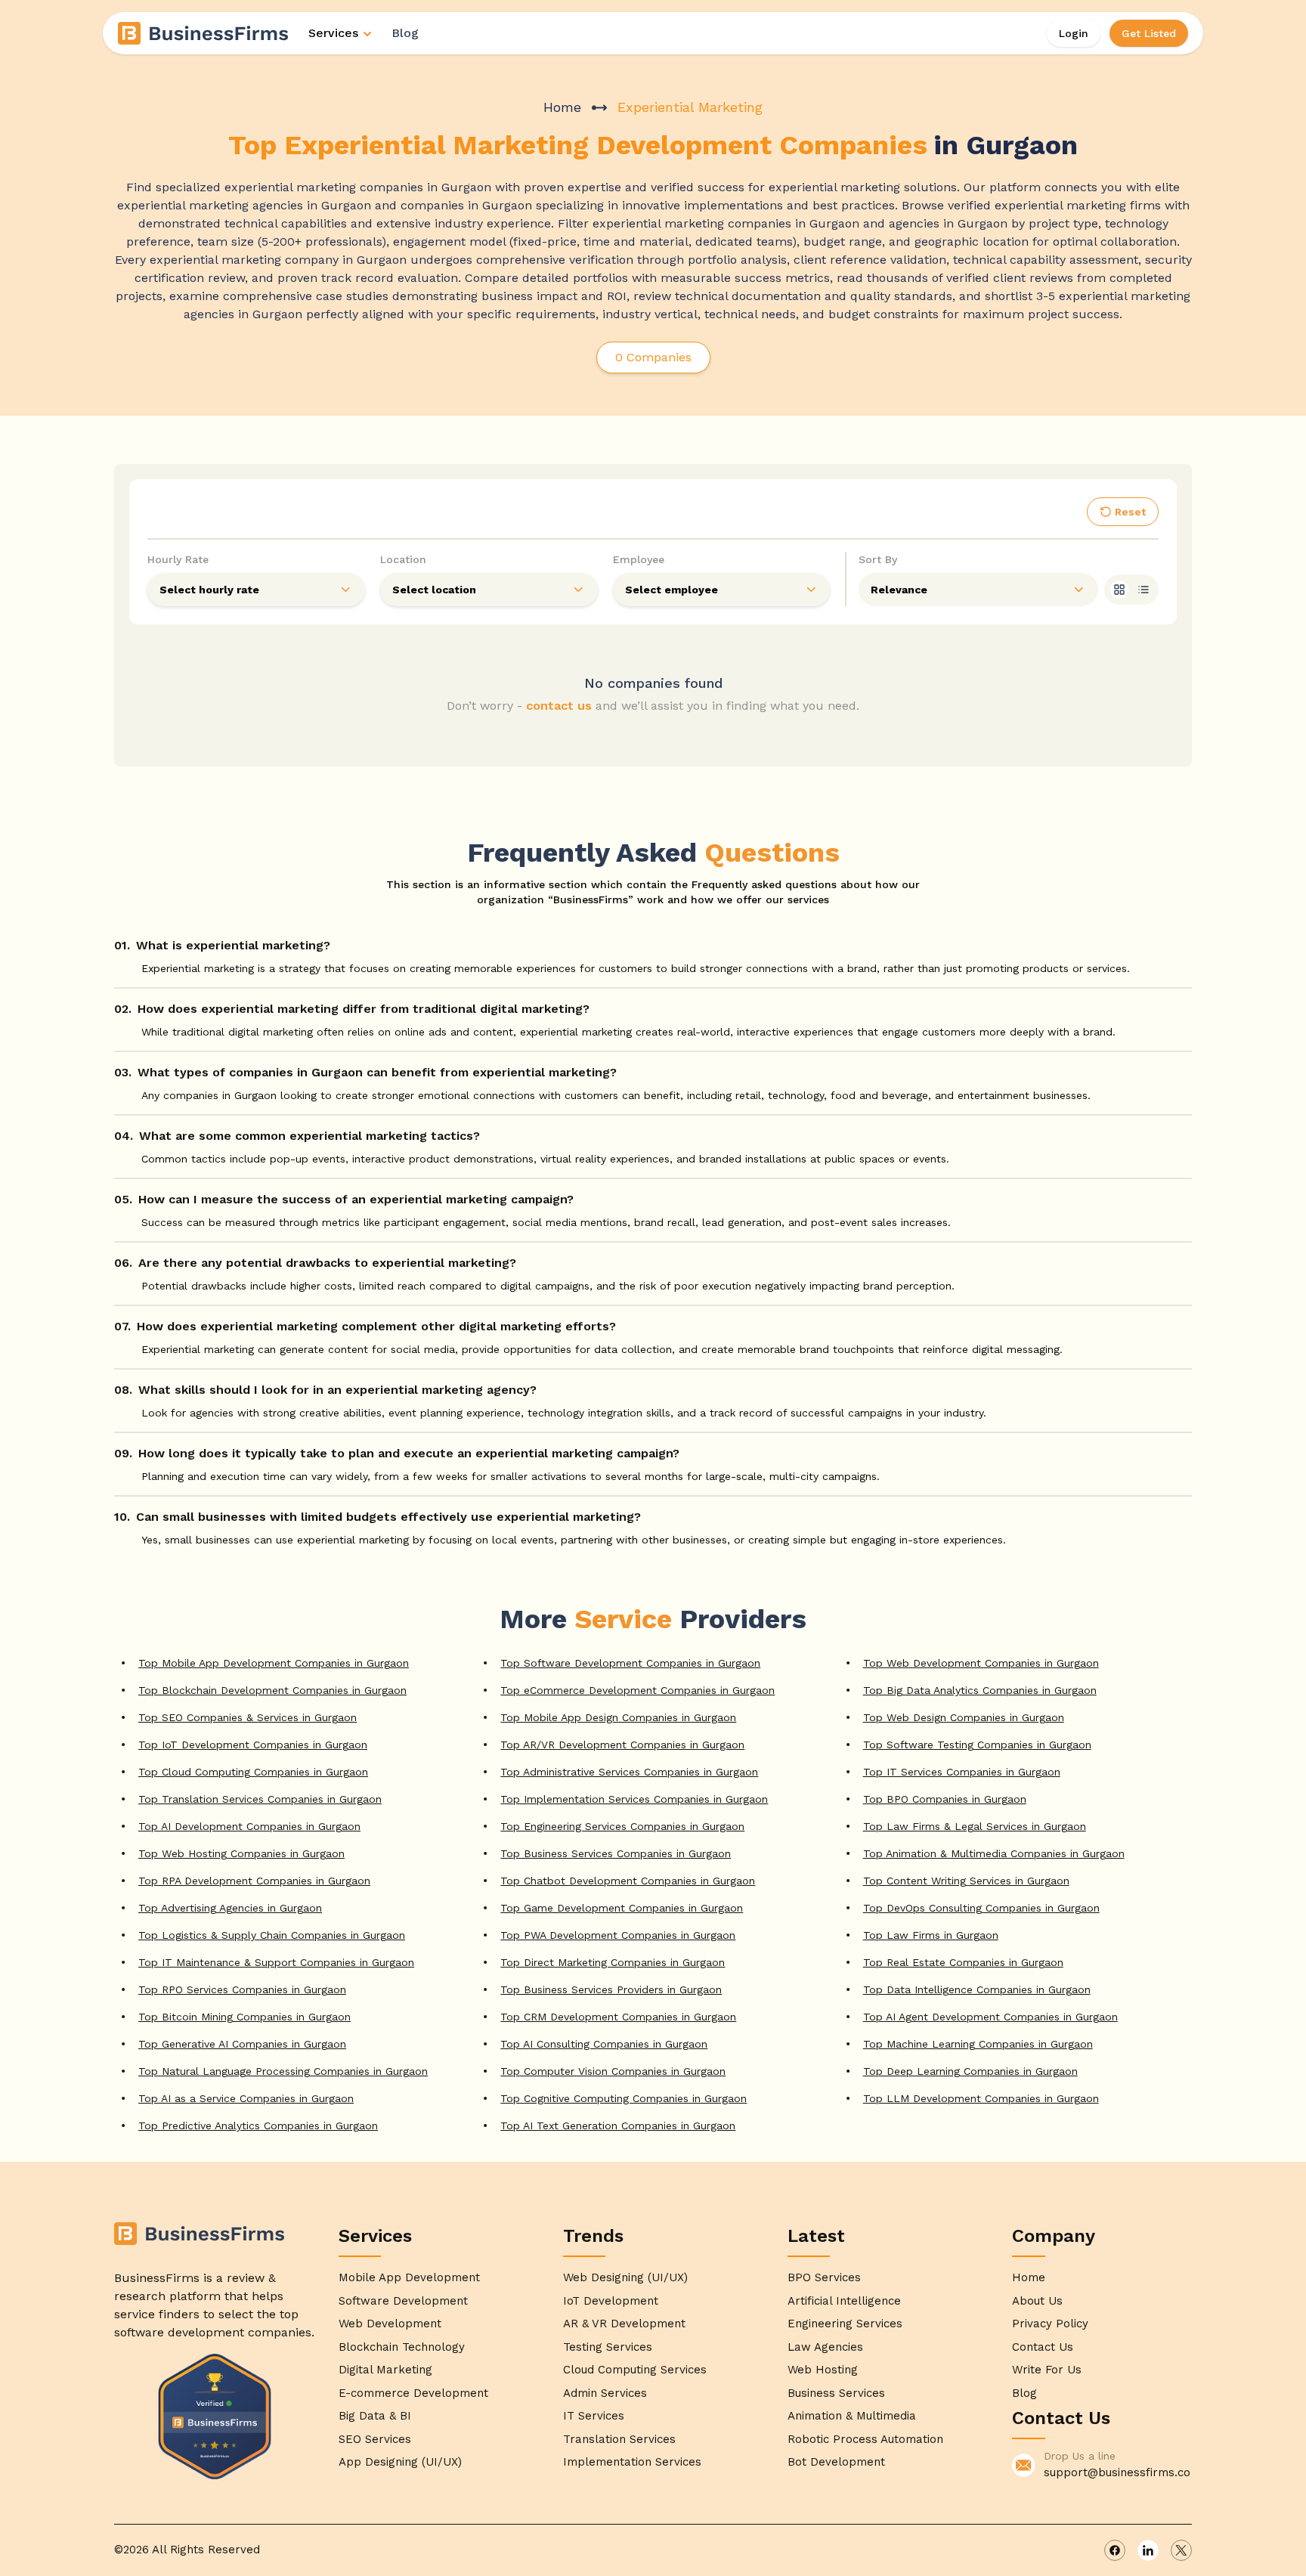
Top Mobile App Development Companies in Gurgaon (274, 1663)
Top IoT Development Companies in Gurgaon (253, 1745)
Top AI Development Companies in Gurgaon (249, 1826)
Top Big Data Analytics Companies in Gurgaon (980, 1690)
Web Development (390, 2324)
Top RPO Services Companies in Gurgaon (242, 1989)
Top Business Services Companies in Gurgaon (616, 1853)
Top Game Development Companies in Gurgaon (622, 1908)
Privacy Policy (1050, 2324)
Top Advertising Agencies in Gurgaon (230, 1908)
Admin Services (605, 2393)
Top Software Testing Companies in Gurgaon (977, 1745)
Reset (1130, 512)
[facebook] (1115, 2550)
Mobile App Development (409, 2277)
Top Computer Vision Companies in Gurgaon (613, 2071)
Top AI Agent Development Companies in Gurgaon (990, 2017)
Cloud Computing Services (635, 2370)
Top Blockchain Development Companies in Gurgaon (272, 1690)
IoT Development (611, 2301)
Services (333, 33)
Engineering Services (845, 2324)
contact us (559, 706)
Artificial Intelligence (844, 2301)
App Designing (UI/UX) (400, 2462)
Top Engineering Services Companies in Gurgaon (622, 1826)
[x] (1181, 2550)
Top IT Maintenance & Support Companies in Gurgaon (276, 1962)
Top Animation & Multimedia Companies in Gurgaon (994, 1853)
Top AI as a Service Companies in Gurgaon (246, 2098)
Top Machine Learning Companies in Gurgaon (978, 2044)
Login (1074, 33)
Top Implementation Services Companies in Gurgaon (634, 1799)
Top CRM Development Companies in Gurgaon (618, 2017)
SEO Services (375, 2439)
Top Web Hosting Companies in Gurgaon (241, 1853)
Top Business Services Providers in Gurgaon (611, 1989)
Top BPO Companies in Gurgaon (945, 1799)
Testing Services (608, 2347)
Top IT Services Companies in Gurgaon (962, 1772)
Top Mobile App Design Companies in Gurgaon (618, 1717)
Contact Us (1043, 2347)
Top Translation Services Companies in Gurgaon (260, 1799)
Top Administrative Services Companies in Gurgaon (629, 1772)
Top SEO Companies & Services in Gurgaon (248, 1717)
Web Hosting (823, 2370)
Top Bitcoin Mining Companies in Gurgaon (244, 2017)
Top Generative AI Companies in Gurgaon (242, 2044)
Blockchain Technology (402, 2347)
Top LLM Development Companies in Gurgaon (981, 2098)
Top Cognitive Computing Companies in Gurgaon (624, 2098)
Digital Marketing (385, 2370)
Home (562, 107)
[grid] (1119, 590)
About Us (1037, 2301)
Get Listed (1149, 33)
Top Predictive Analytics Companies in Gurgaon (258, 2126)
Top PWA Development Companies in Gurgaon (618, 1935)
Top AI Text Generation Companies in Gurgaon (618, 2126)
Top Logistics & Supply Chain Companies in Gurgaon (272, 1935)
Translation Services (619, 2439)
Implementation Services (632, 2462)
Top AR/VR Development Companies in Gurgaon (622, 1745)
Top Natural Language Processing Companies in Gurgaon (283, 2071)
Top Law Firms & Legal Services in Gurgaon (975, 1826)
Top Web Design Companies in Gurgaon (964, 1717)
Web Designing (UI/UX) (625, 2277)
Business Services (836, 2393)
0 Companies (653, 357)
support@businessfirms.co (1117, 2472)
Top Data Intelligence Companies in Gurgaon (977, 1989)
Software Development (403, 2301)
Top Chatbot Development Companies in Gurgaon (628, 1881)
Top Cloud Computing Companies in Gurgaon (253, 1772)
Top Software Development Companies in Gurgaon (630, 1663)
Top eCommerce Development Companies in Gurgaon (638, 1690)
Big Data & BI (375, 2416)
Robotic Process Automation (865, 2439)
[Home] (204, 33)
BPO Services (824, 2277)
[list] (1144, 590)
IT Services (594, 2416)
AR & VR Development (624, 2324)
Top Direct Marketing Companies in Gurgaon (613, 1962)
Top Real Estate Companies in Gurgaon (963, 1962)
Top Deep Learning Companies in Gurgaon (970, 2071)
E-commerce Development (413, 2393)
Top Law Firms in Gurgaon (931, 1935)
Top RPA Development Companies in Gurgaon (254, 1881)
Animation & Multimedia (852, 2416)
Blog (405, 33)
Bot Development (836, 2462)
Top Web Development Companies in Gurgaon (981, 1663)
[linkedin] (1148, 2550)
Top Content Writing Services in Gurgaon (966, 1881)
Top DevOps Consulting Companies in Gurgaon (981, 1908)
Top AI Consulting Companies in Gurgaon (604, 2044)
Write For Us (1047, 2370)
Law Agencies (825, 2347)
